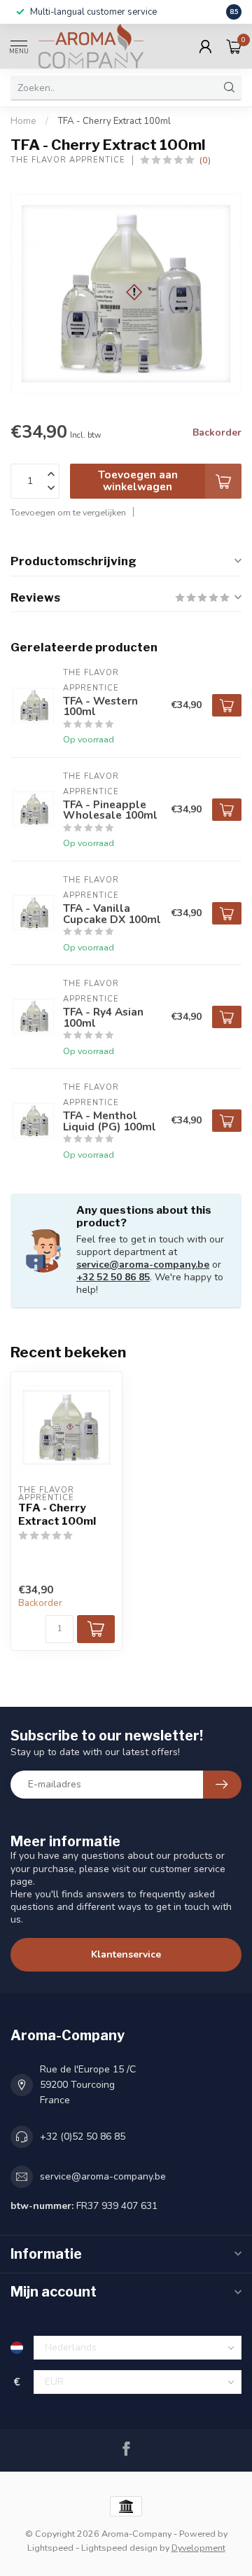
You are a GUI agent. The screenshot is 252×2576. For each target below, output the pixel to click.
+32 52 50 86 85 (113, 1277)
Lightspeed (50, 2548)
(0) (205, 160)
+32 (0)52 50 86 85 (83, 2137)
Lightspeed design (119, 2548)
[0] (234, 46)
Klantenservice (126, 1954)
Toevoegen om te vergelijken (68, 512)
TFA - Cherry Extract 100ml (114, 121)
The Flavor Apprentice (68, 160)
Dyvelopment (198, 2548)
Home (23, 121)
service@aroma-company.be (143, 1265)
